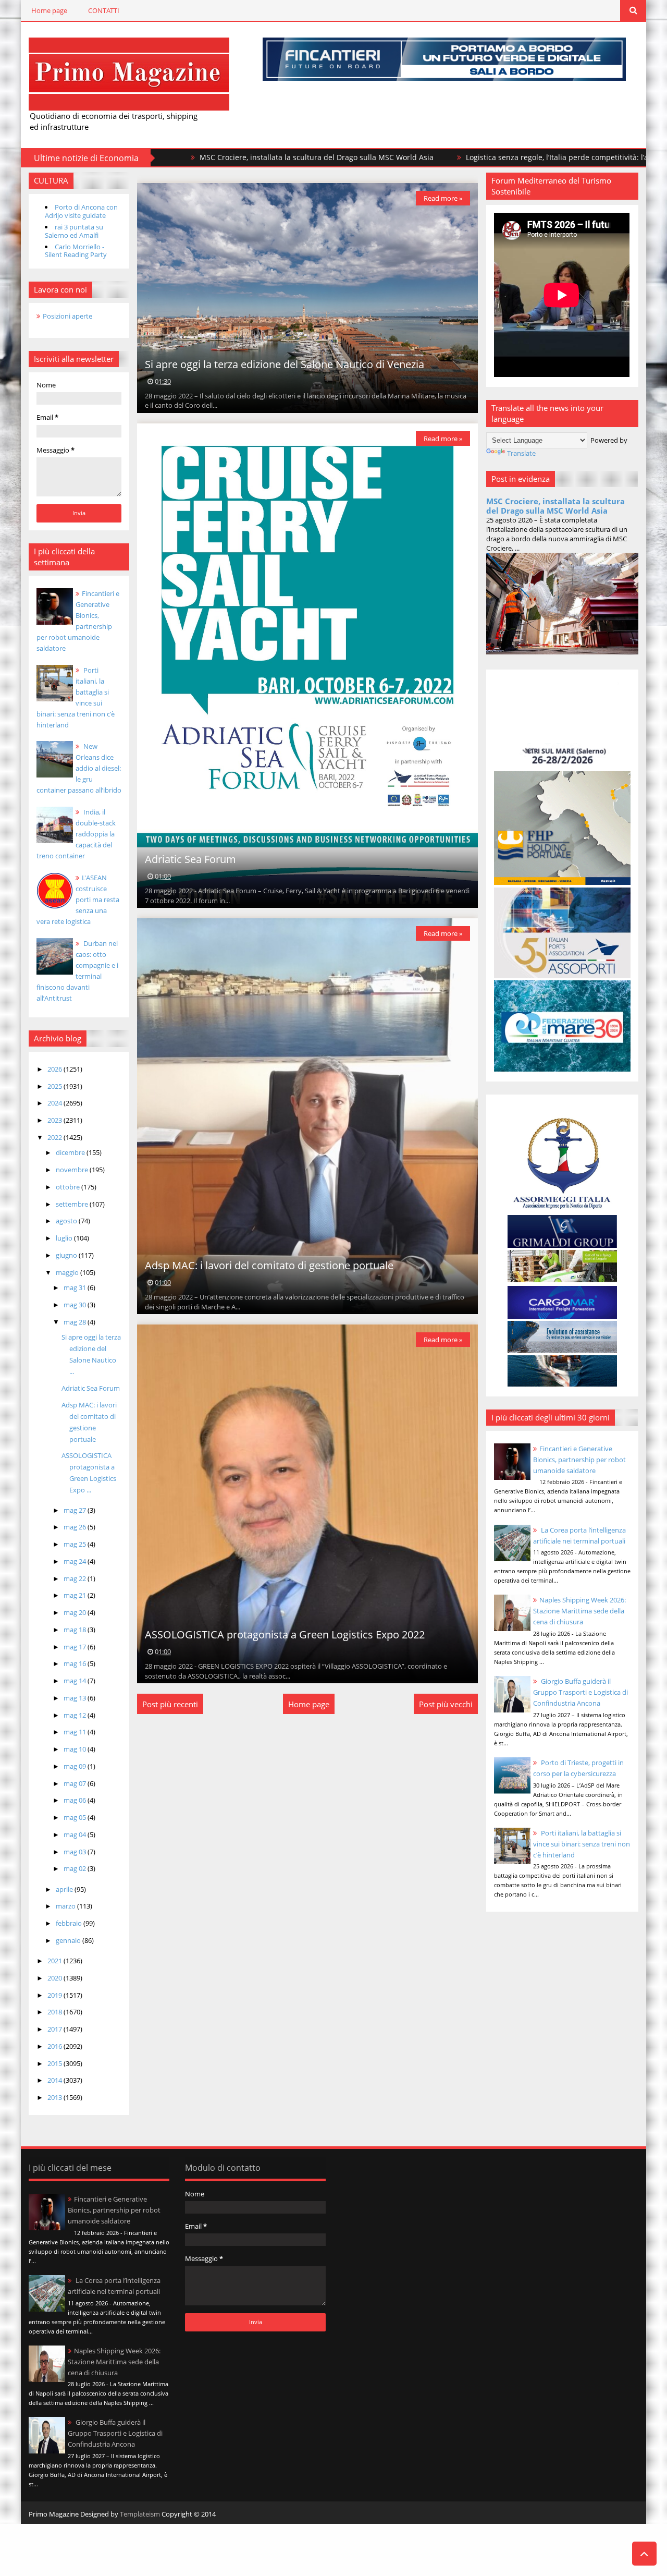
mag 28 (76, 1322)
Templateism (140, 2514)
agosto (67, 1221)
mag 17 (76, 1647)
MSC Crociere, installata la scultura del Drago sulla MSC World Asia (203, 157)
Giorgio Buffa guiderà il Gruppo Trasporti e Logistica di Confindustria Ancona (580, 1692)
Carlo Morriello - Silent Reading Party (76, 251)
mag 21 (76, 1595)
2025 (55, 1086)
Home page (49, 10)
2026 (55, 1069)
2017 (55, 2029)
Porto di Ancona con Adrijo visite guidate (81, 211)
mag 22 (76, 1578)
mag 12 (76, 1715)
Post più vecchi (446, 1704)
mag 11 (76, 1732)
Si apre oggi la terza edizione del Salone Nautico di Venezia (285, 364)
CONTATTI (104, 10)
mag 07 (76, 1783)
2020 (55, 1978)
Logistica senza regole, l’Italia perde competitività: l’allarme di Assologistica (483, 157)
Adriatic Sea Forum (91, 1388)
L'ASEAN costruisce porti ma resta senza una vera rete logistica (78, 900)
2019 (55, 1995)
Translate (521, 453)
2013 (55, 2097)
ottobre (69, 1187)
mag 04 (76, 1834)
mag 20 (76, 1612)
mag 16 (76, 1663)
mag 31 (76, 1287)
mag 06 (76, 1800)
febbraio (70, 1923)
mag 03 (76, 1852)
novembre (73, 1170)
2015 (55, 2063)
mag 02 (76, 1868)
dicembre (71, 1152)
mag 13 (76, 1698)
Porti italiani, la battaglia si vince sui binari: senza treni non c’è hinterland (582, 1844)
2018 (55, 2012)
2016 (55, 2046)
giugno (67, 1255)
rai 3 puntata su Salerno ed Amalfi (74, 231)
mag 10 (76, 1749)
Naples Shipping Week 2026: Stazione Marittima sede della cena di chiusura (579, 1611)
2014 (55, 2080)
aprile (65, 1889)
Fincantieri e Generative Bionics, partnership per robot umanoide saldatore (579, 1460)
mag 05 (76, 1817)
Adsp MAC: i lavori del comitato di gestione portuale (269, 1265)
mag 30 (76, 1305)
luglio (65, 1238)
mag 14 (76, 1681)
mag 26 (76, 1527)
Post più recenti (170, 1704)
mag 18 (76, 1630)
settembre (73, 1204)
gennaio (69, 1940)
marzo (66, 1906)
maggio (68, 1272)
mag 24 (76, 1561)
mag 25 (76, 1544)
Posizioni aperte (67, 316)
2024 (55, 1103)
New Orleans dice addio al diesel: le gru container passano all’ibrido (79, 768)
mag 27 (76, 1510)
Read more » (443, 198)
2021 (55, 1961)
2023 (55, 1120)
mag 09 (76, 1766)
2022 (55, 1137)
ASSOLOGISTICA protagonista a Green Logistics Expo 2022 (285, 1635)
